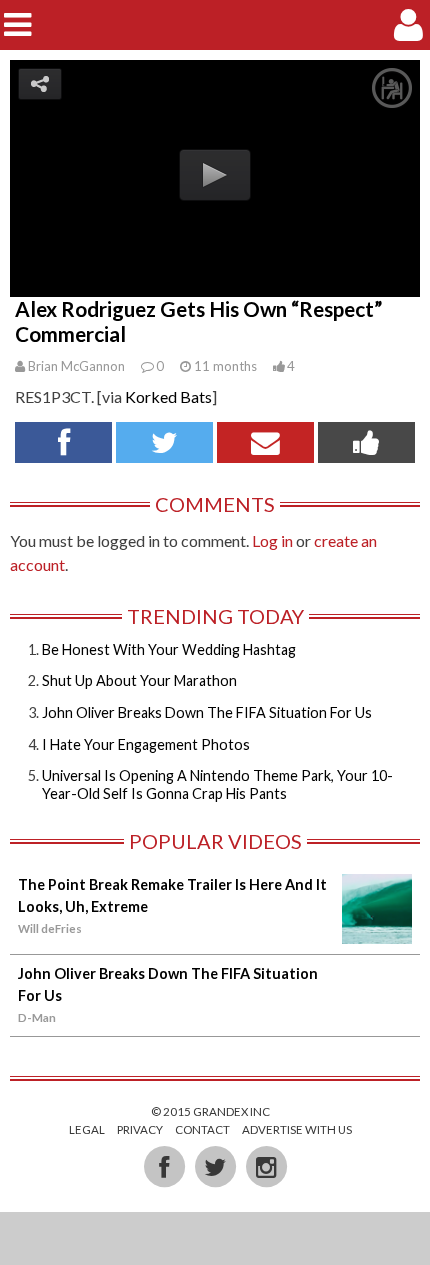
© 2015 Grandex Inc (210, 1111)
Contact (202, 1129)
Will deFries (50, 928)
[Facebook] (165, 1166)
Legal (87, 1129)
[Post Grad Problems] (215, 24)
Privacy (140, 1129)
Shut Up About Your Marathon (139, 680)
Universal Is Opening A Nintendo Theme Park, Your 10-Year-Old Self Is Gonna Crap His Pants (217, 784)
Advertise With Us (297, 1129)
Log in (272, 540)
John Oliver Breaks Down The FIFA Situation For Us (207, 712)
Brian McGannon (76, 366)
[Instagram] (266, 1166)
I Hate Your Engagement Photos (146, 744)
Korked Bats (168, 396)
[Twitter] (216, 1166)
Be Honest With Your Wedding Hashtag (169, 649)
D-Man (37, 1017)
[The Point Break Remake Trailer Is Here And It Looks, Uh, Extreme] (377, 933)
